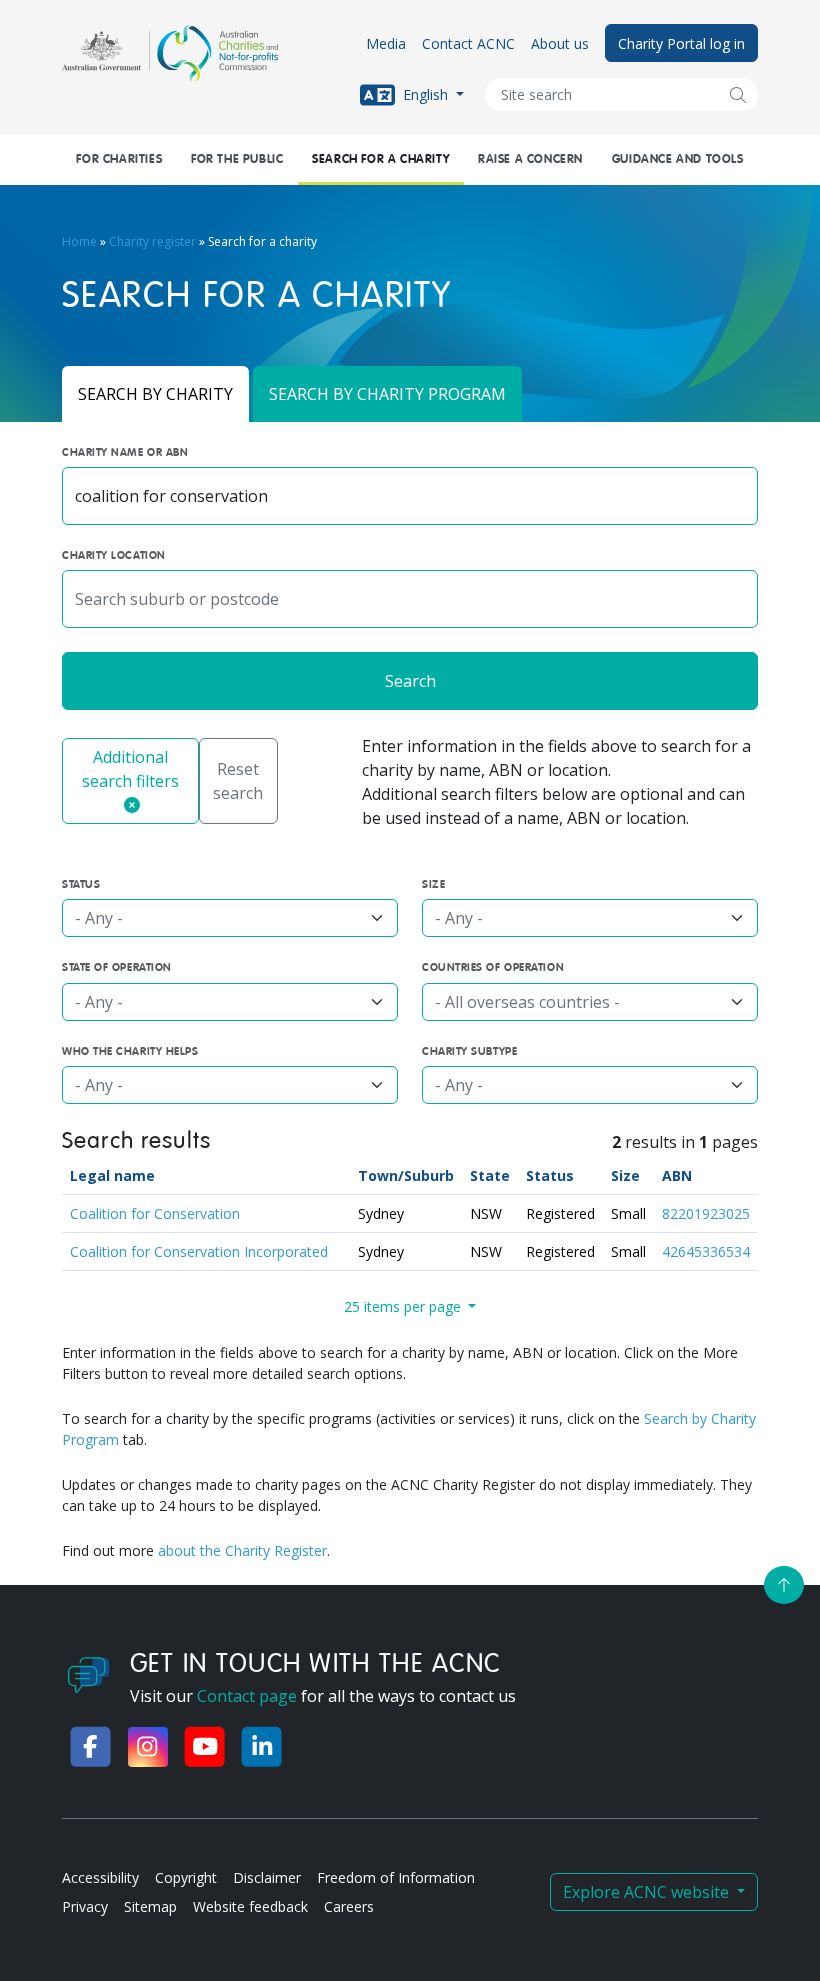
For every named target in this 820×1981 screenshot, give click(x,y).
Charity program (387, 394)
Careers (349, 1906)
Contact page (247, 1696)
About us (560, 43)
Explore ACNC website (648, 1892)
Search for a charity (380, 159)
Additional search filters (130, 769)
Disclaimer (267, 1877)
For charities (119, 159)
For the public (237, 159)
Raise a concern (530, 159)
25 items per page (404, 1306)
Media (386, 43)
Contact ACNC (468, 43)
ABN (677, 1175)
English (425, 93)
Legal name (112, 1175)
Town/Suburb (406, 1175)
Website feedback (250, 1906)
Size (625, 1175)
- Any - (99, 918)
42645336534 (706, 1251)
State (490, 1175)
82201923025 (706, 1213)
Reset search (238, 781)
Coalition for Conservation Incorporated (199, 1251)
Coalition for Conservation (155, 1213)
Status (550, 1175)
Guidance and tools (678, 159)
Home (79, 241)
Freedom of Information (396, 1877)
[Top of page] (784, 1585)
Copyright (186, 1877)
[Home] (170, 53)
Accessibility (100, 1877)
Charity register (152, 241)
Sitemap (150, 1906)
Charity (155, 394)
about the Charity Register (242, 1550)
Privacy (85, 1906)
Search (410, 681)
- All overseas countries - (527, 1002)
